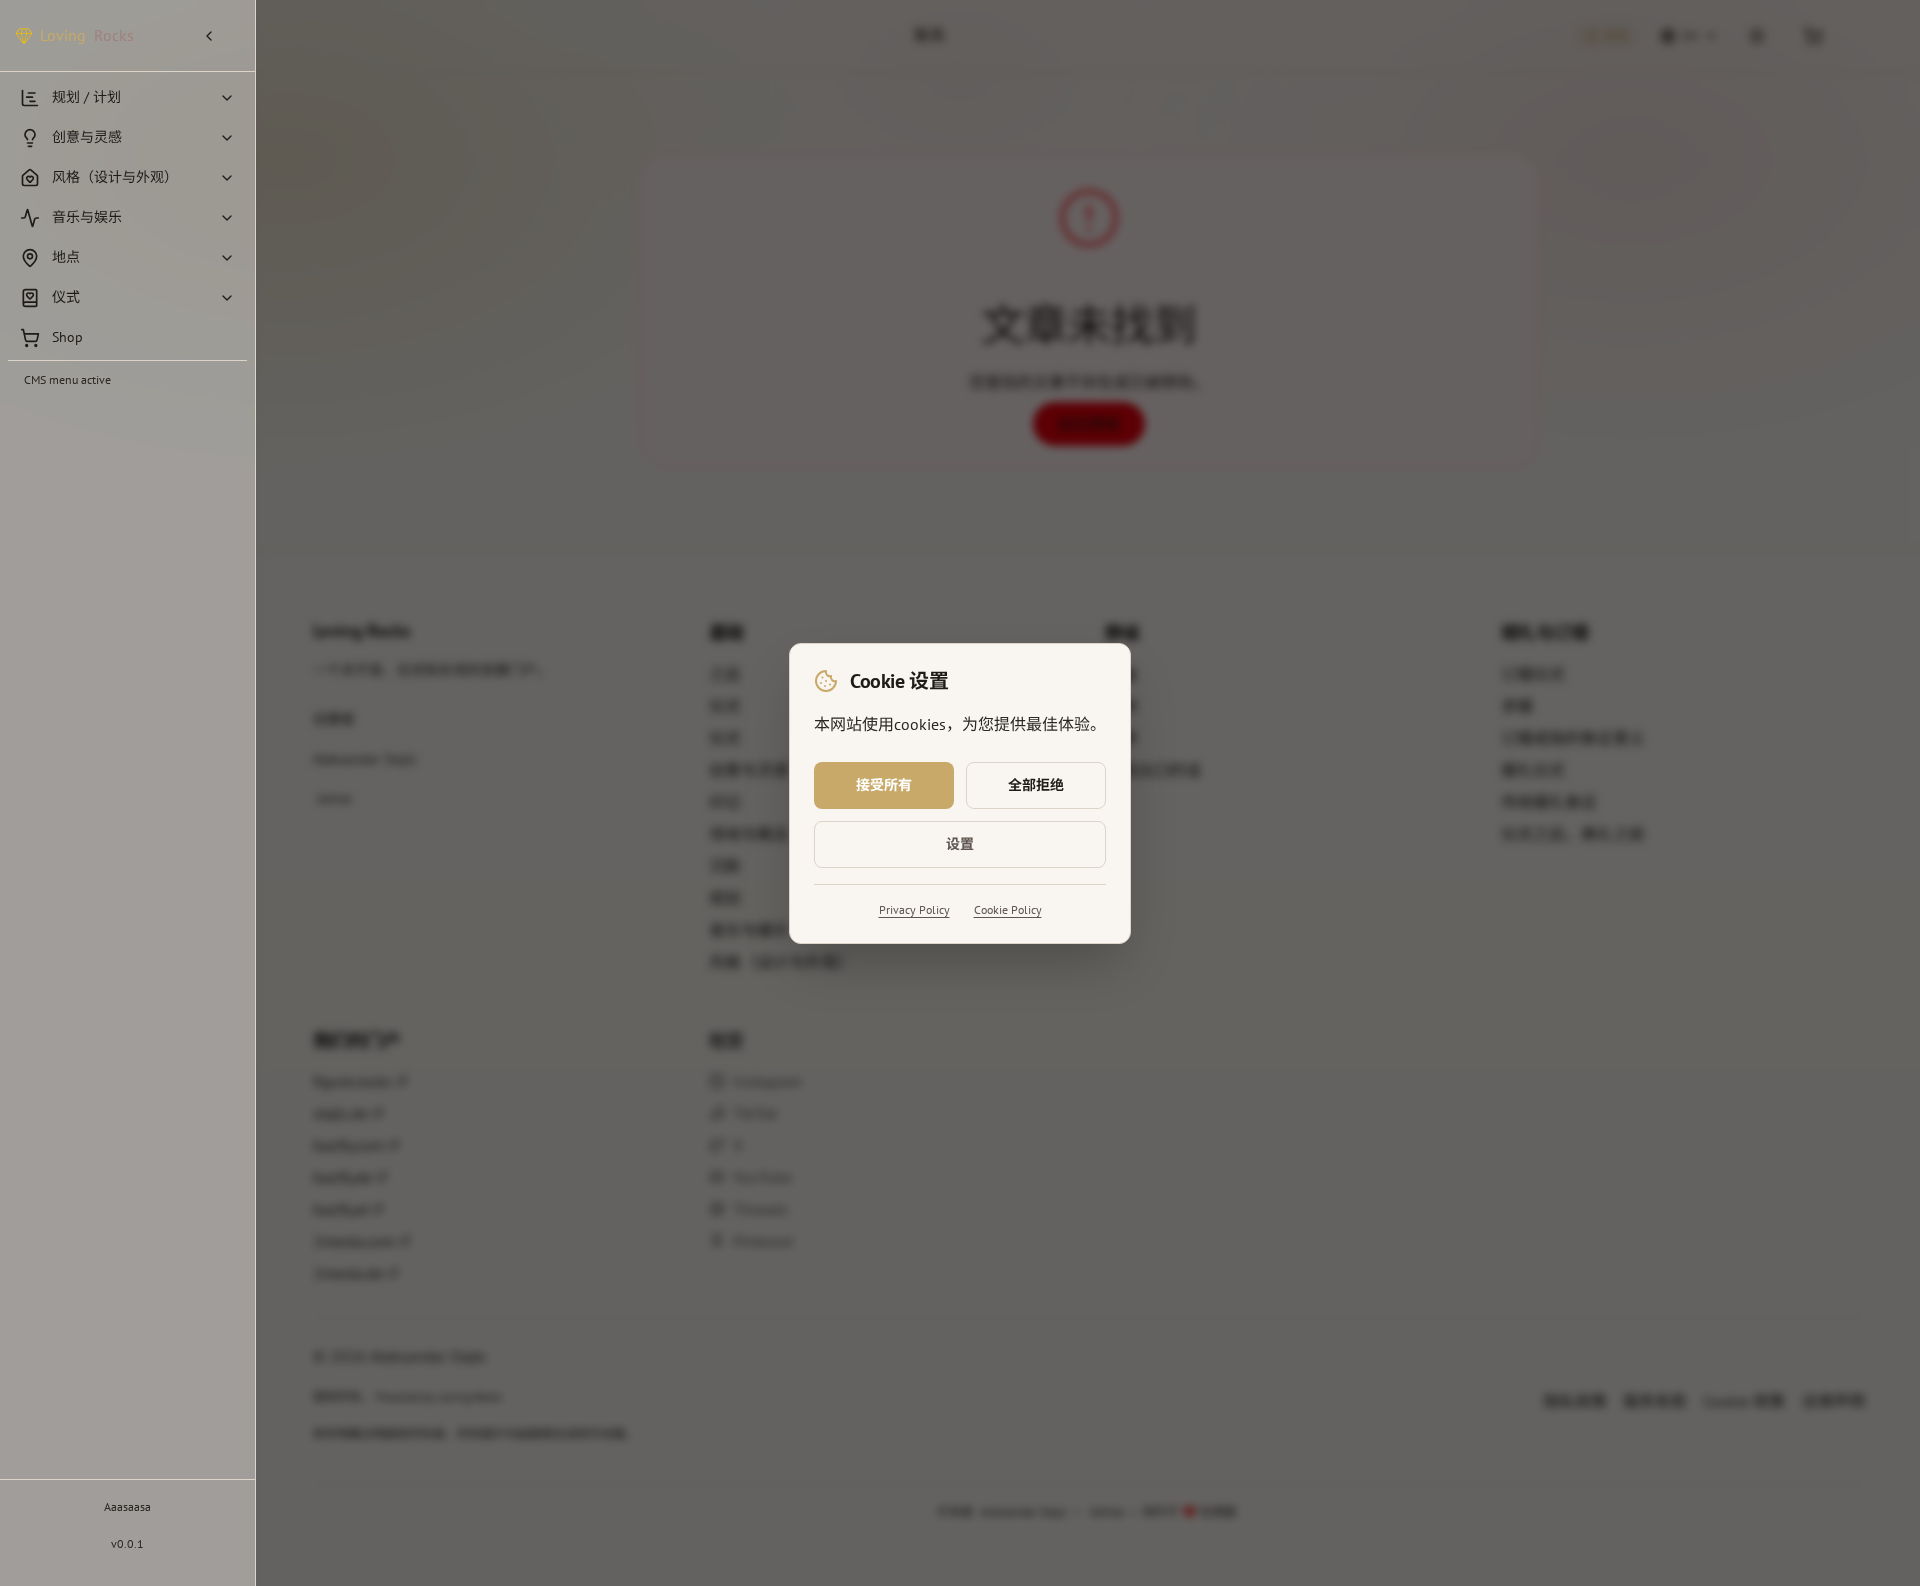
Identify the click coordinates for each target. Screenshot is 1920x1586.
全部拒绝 (1036, 785)
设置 (960, 844)
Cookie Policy (1008, 909)
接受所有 (884, 785)
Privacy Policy (914, 909)
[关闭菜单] (217, 36)
